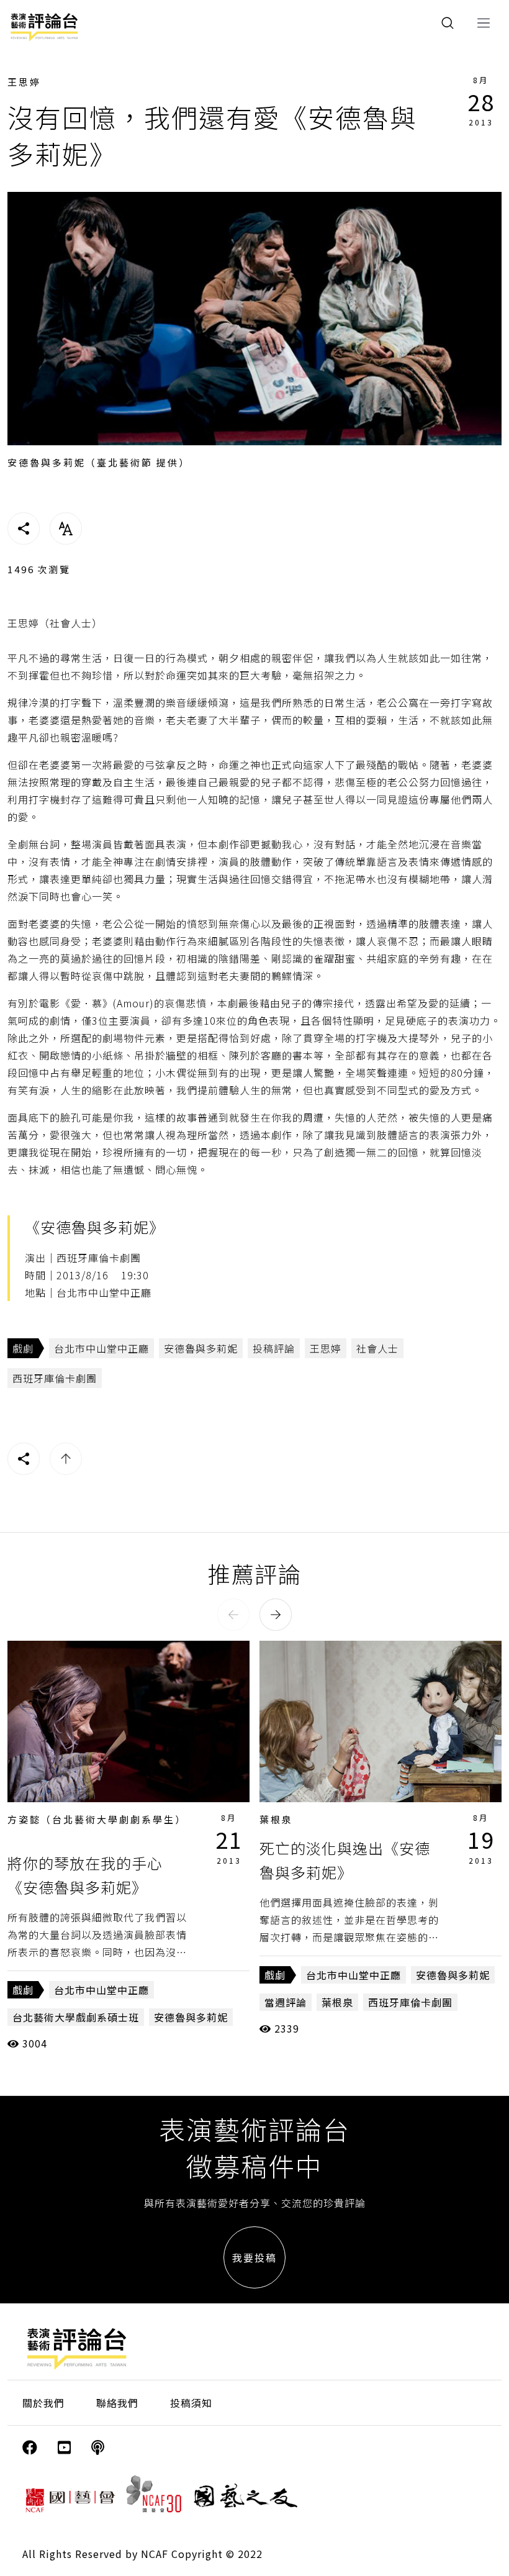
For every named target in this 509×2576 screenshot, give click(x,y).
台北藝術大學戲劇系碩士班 (76, 2017)
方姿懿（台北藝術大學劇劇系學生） (97, 1819)
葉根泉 (276, 1819)
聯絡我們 (117, 2403)
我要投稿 (254, 2257)
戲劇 (23, 1348)
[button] (233, 1615)
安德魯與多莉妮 (201, 1348)
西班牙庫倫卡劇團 (55, 1378)
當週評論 (286, 2002)
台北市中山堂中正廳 (101, 1348)
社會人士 (377, 1348)
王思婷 (24, 82)
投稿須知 (191, 2403)
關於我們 (43, 2403)
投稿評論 (274, 1348)
